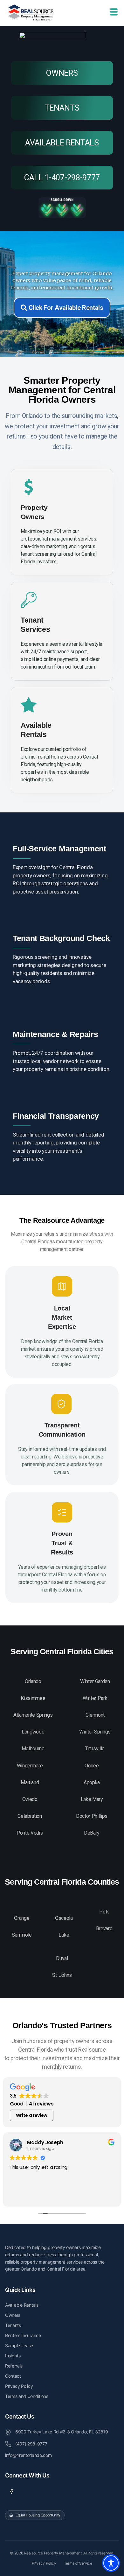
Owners (13, 2315)
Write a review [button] (32, 2115)
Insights (13, 2356)
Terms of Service (78, 2563)
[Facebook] (11, 2491)
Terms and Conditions (27, 2396)
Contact (13, 2376)
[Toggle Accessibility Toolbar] (111, 2563)
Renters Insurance (23, 2335)
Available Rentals (22, 2305)
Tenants (13, 2325)
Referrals (14, 2366)
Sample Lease (19, 2345)
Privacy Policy (19, 2386)
